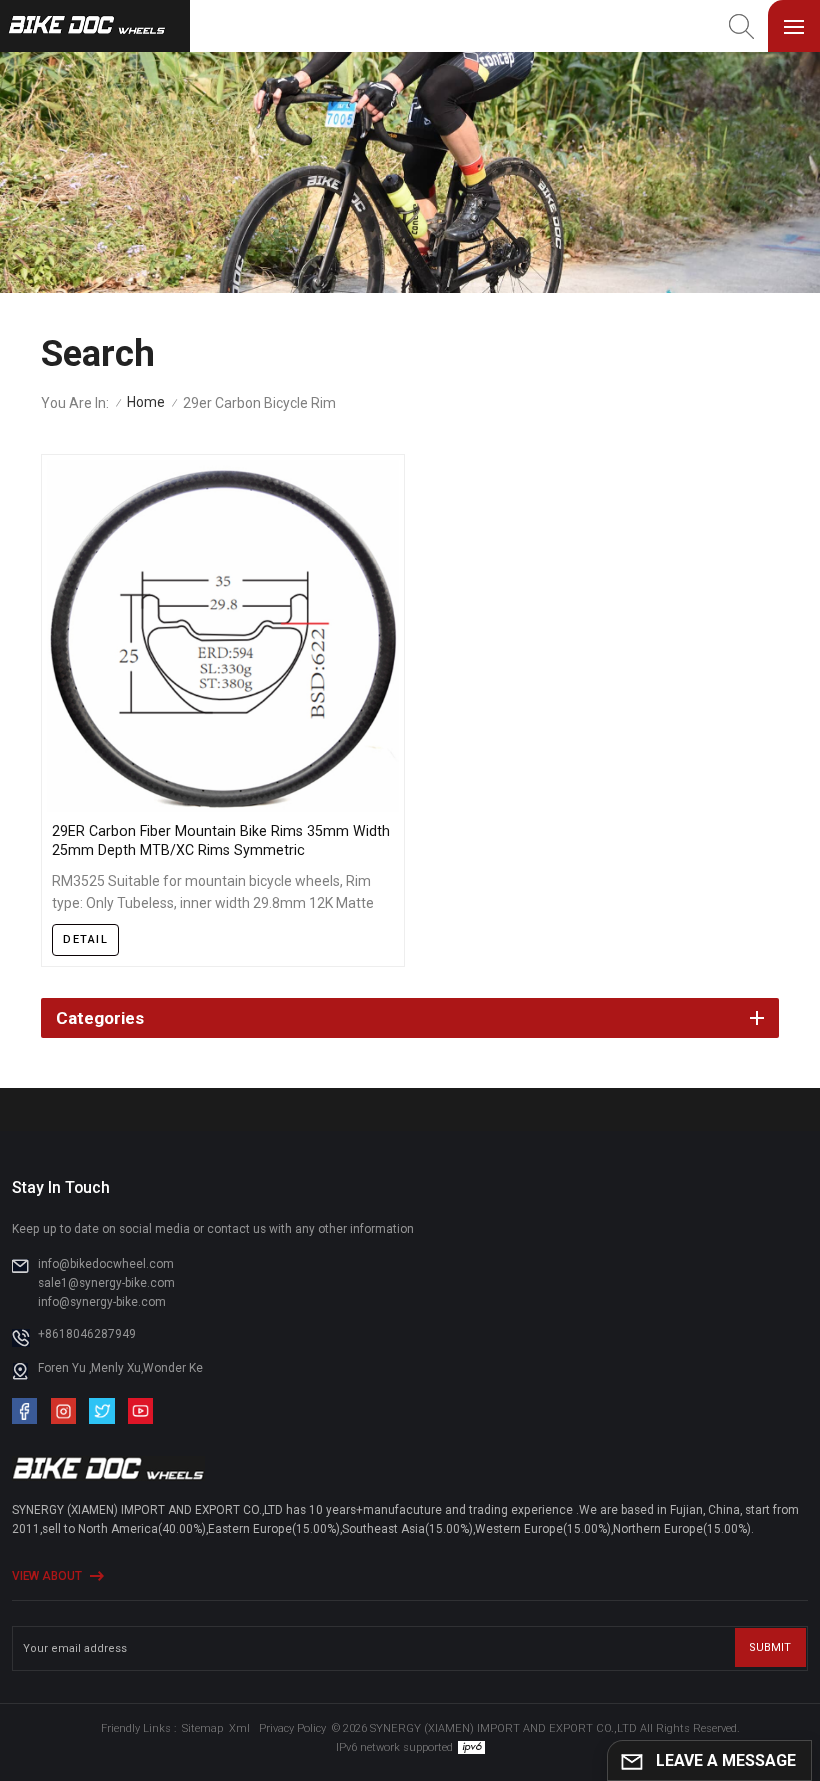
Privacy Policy (292, 1728)
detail (85, 939)
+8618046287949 (87, 1334)
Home (146, 402)
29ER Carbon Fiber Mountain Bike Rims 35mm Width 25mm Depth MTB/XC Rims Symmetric (221, 840)
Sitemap (202, 1728)
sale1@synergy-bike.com (106, 1283)
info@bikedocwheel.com (106, 1264)
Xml (239, 1728)
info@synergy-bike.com (102, 1302)
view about (47, 1576)
